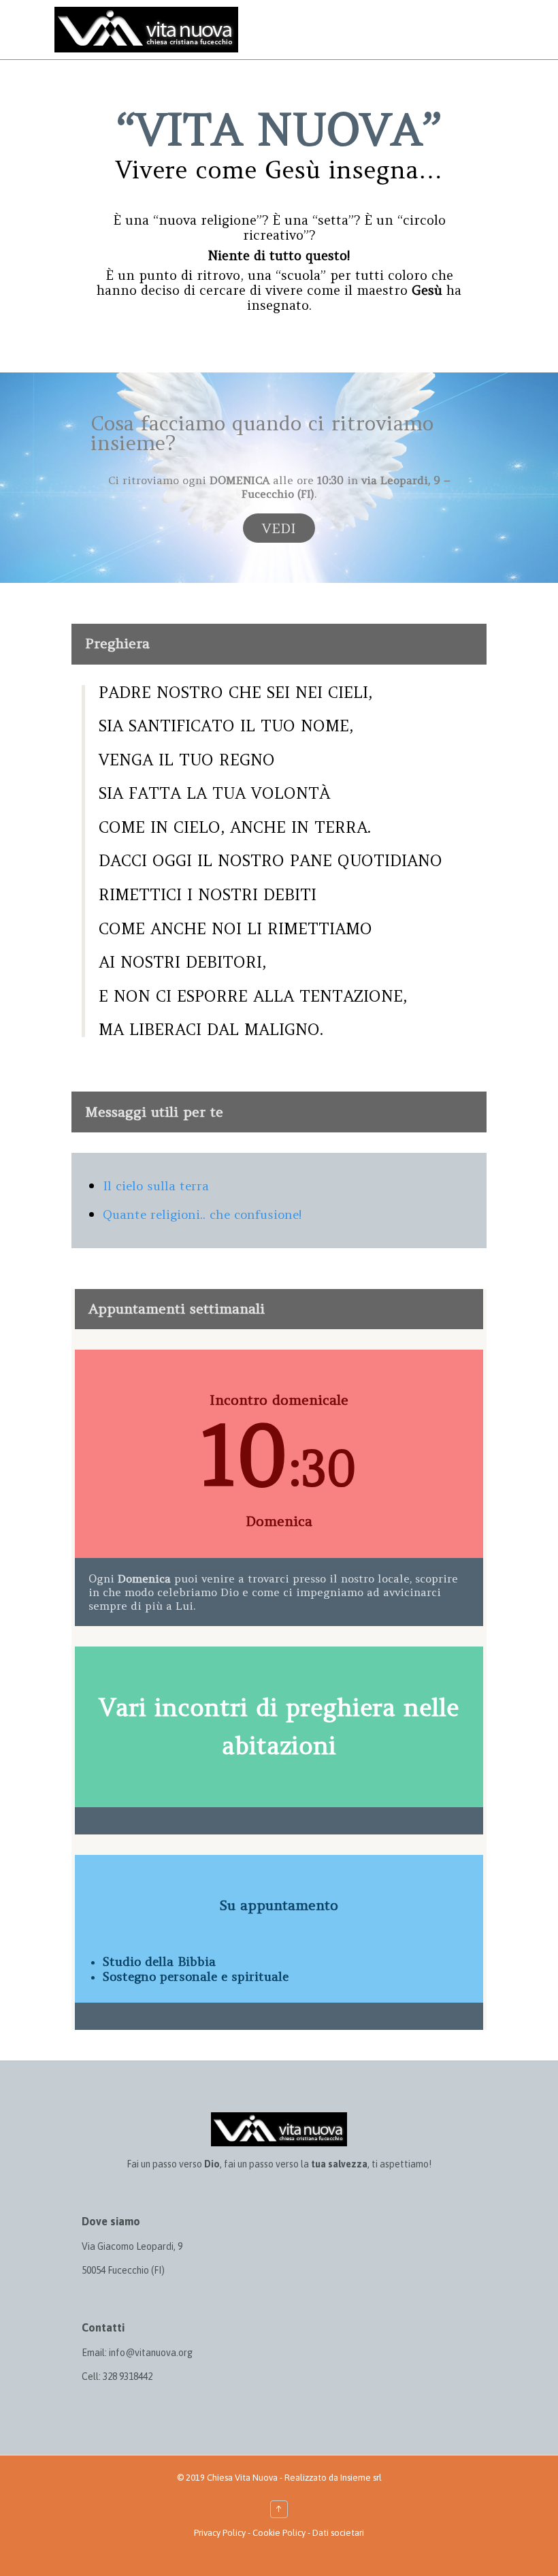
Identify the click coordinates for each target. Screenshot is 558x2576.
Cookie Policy (279, 2533)
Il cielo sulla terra (156, 1186)
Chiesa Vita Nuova (242, 2478)
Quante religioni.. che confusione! (202, 1214)
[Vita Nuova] (146, 30)
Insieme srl (361, 2478)
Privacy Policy (220, 2533)
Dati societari (338, 2533)
